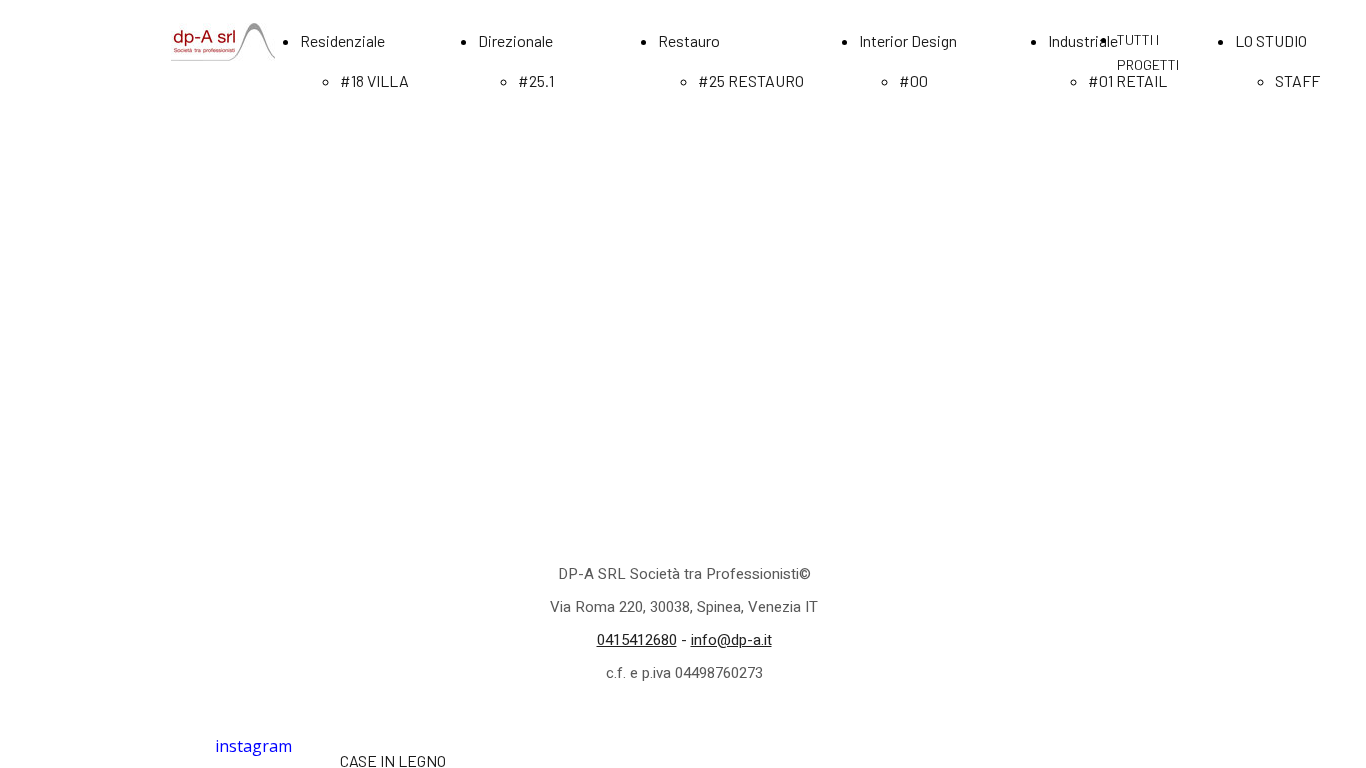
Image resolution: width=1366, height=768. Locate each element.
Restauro (689, 40)
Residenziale (342, 40)
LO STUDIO (1271, 40)
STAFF (1297, 80)
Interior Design (908, 40)
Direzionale (515, 40)
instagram (253, 746)
